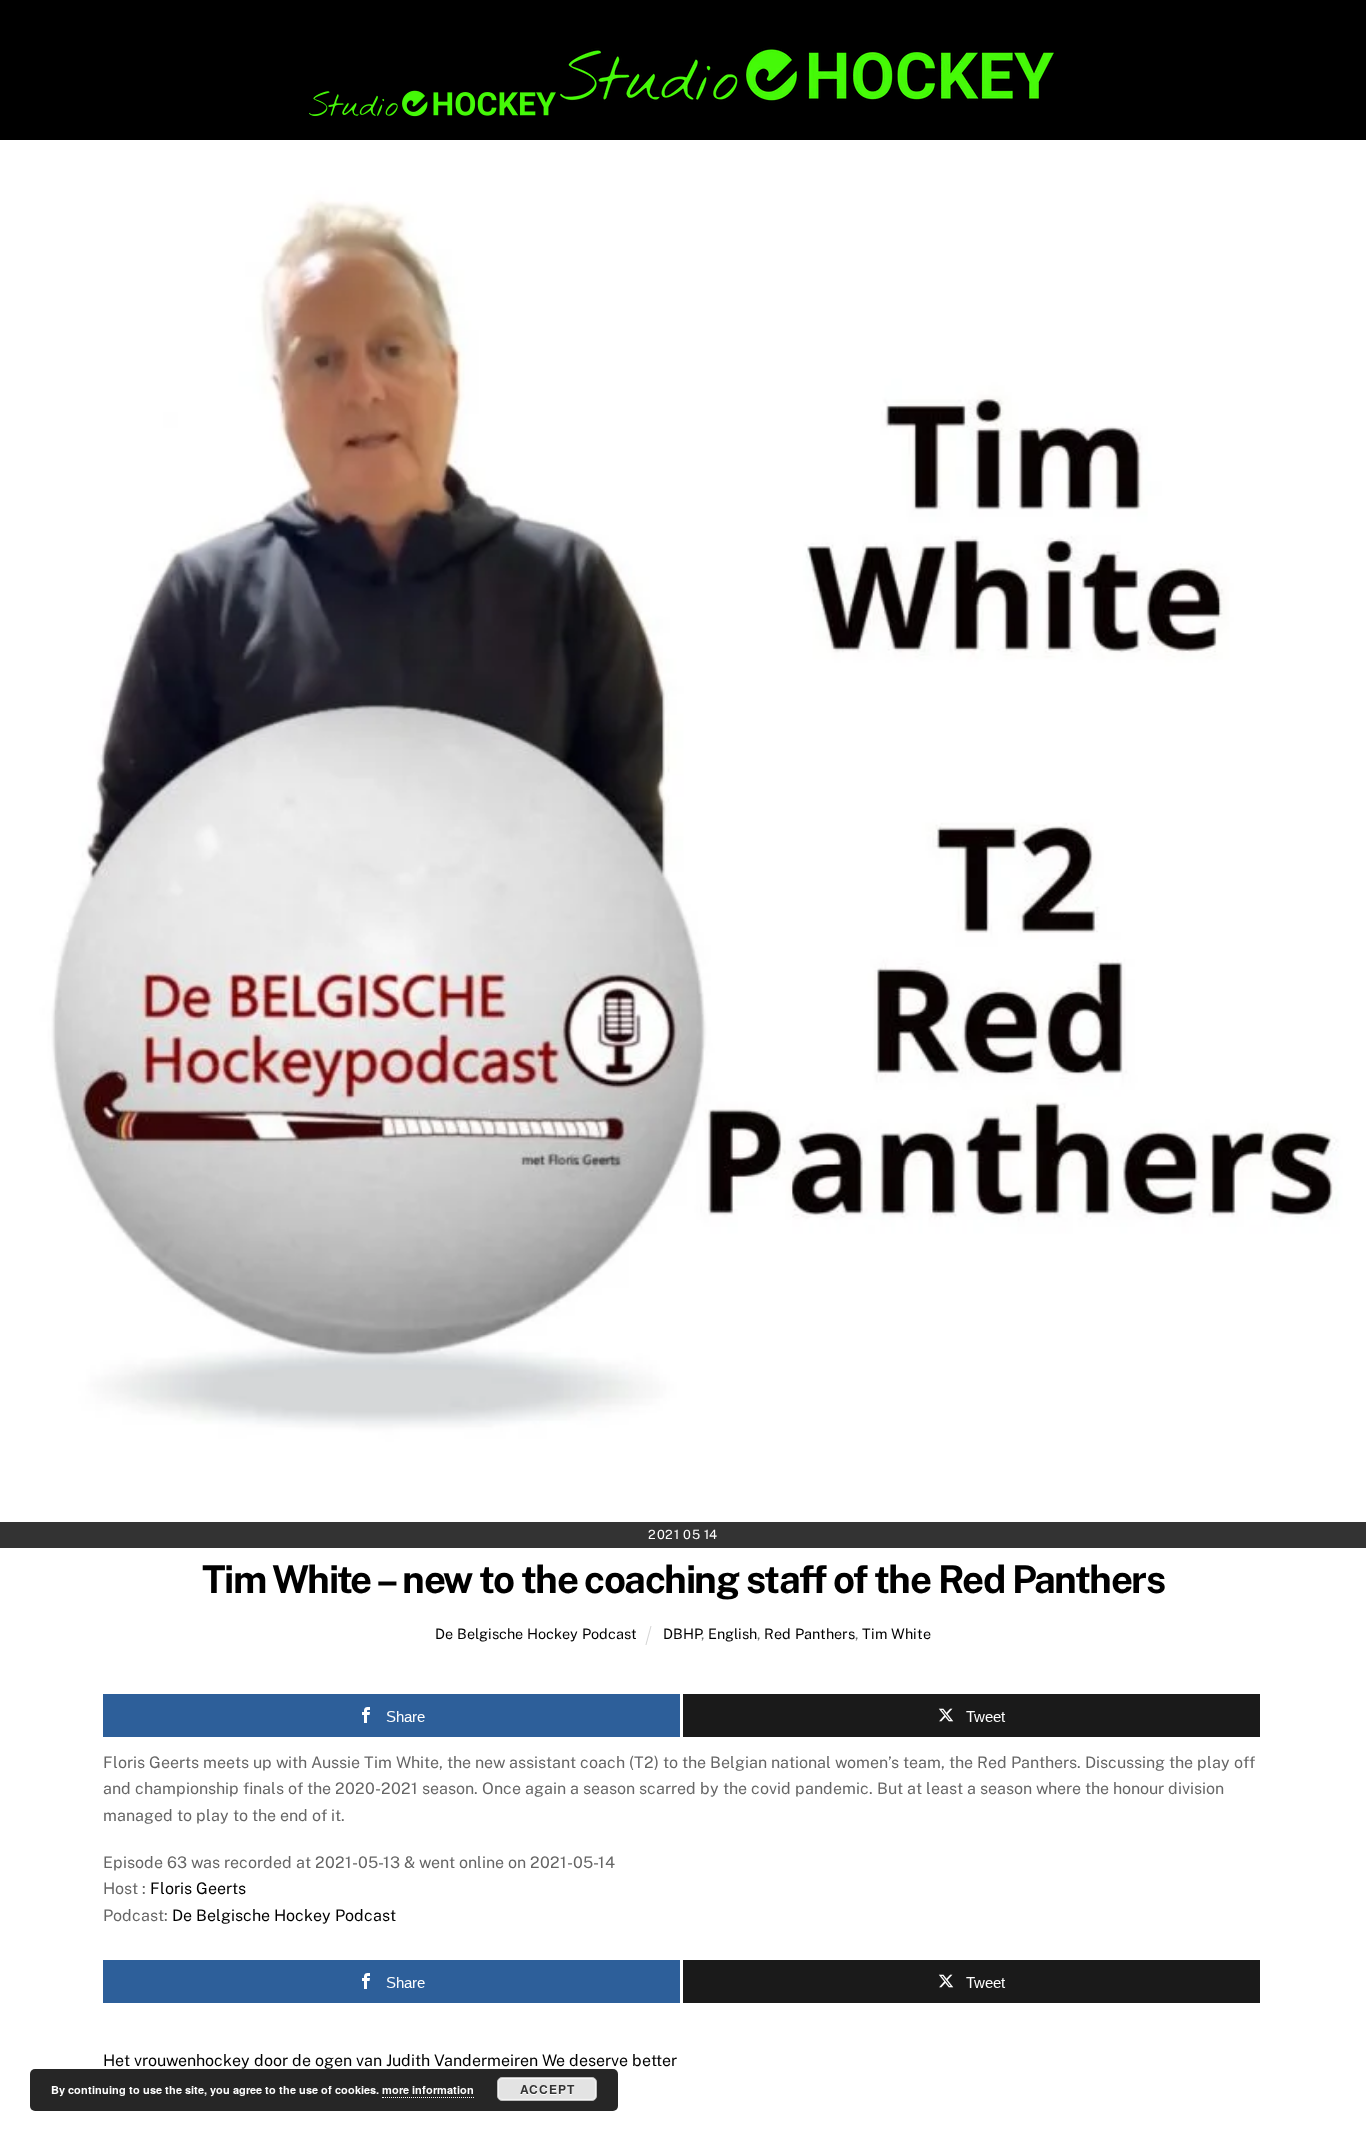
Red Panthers (809, 1633)
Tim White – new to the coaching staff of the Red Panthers (683, 1579)
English (732, 1633)
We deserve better (607, 2060)
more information (428, 2089)
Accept (547, 2089)
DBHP (682, 1633)
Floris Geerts (198, 1888)
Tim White (896, 1633)
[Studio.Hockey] (683, 113)
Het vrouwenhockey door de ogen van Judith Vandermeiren (320, 2060)
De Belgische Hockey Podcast (536, 1633)
